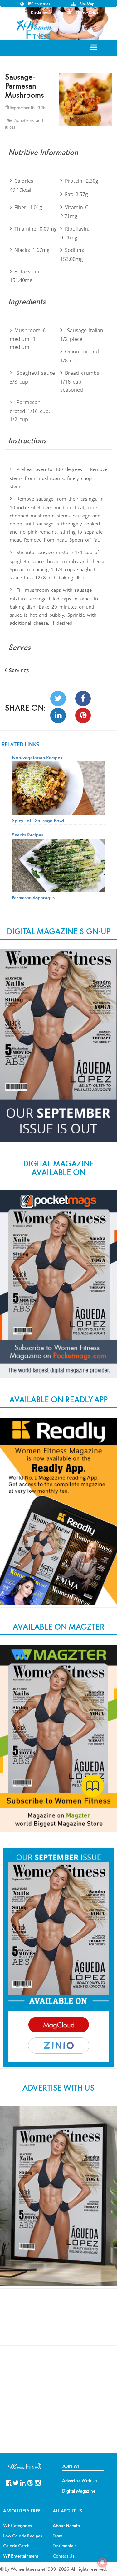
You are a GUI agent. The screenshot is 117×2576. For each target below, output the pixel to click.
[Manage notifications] (102, 2562)
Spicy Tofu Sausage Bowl (38, 820)
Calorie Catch (16, 2546)
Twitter (16, 2482)
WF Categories (17, 2526)
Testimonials (65, 2546)
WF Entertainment (21, 2556)
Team (58, 2536)
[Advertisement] (59, 2322)
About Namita (66, 2526)
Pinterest (30, 2482)
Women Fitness (35, 29)
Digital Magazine (79, 2491)
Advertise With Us (80, 2481)
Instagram (38, 2482)
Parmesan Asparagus (33, 897)
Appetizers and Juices (24, 124)
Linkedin (23, 2482)
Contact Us (63, 2556)
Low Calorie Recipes (23, 2536)
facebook (9, 2482)
